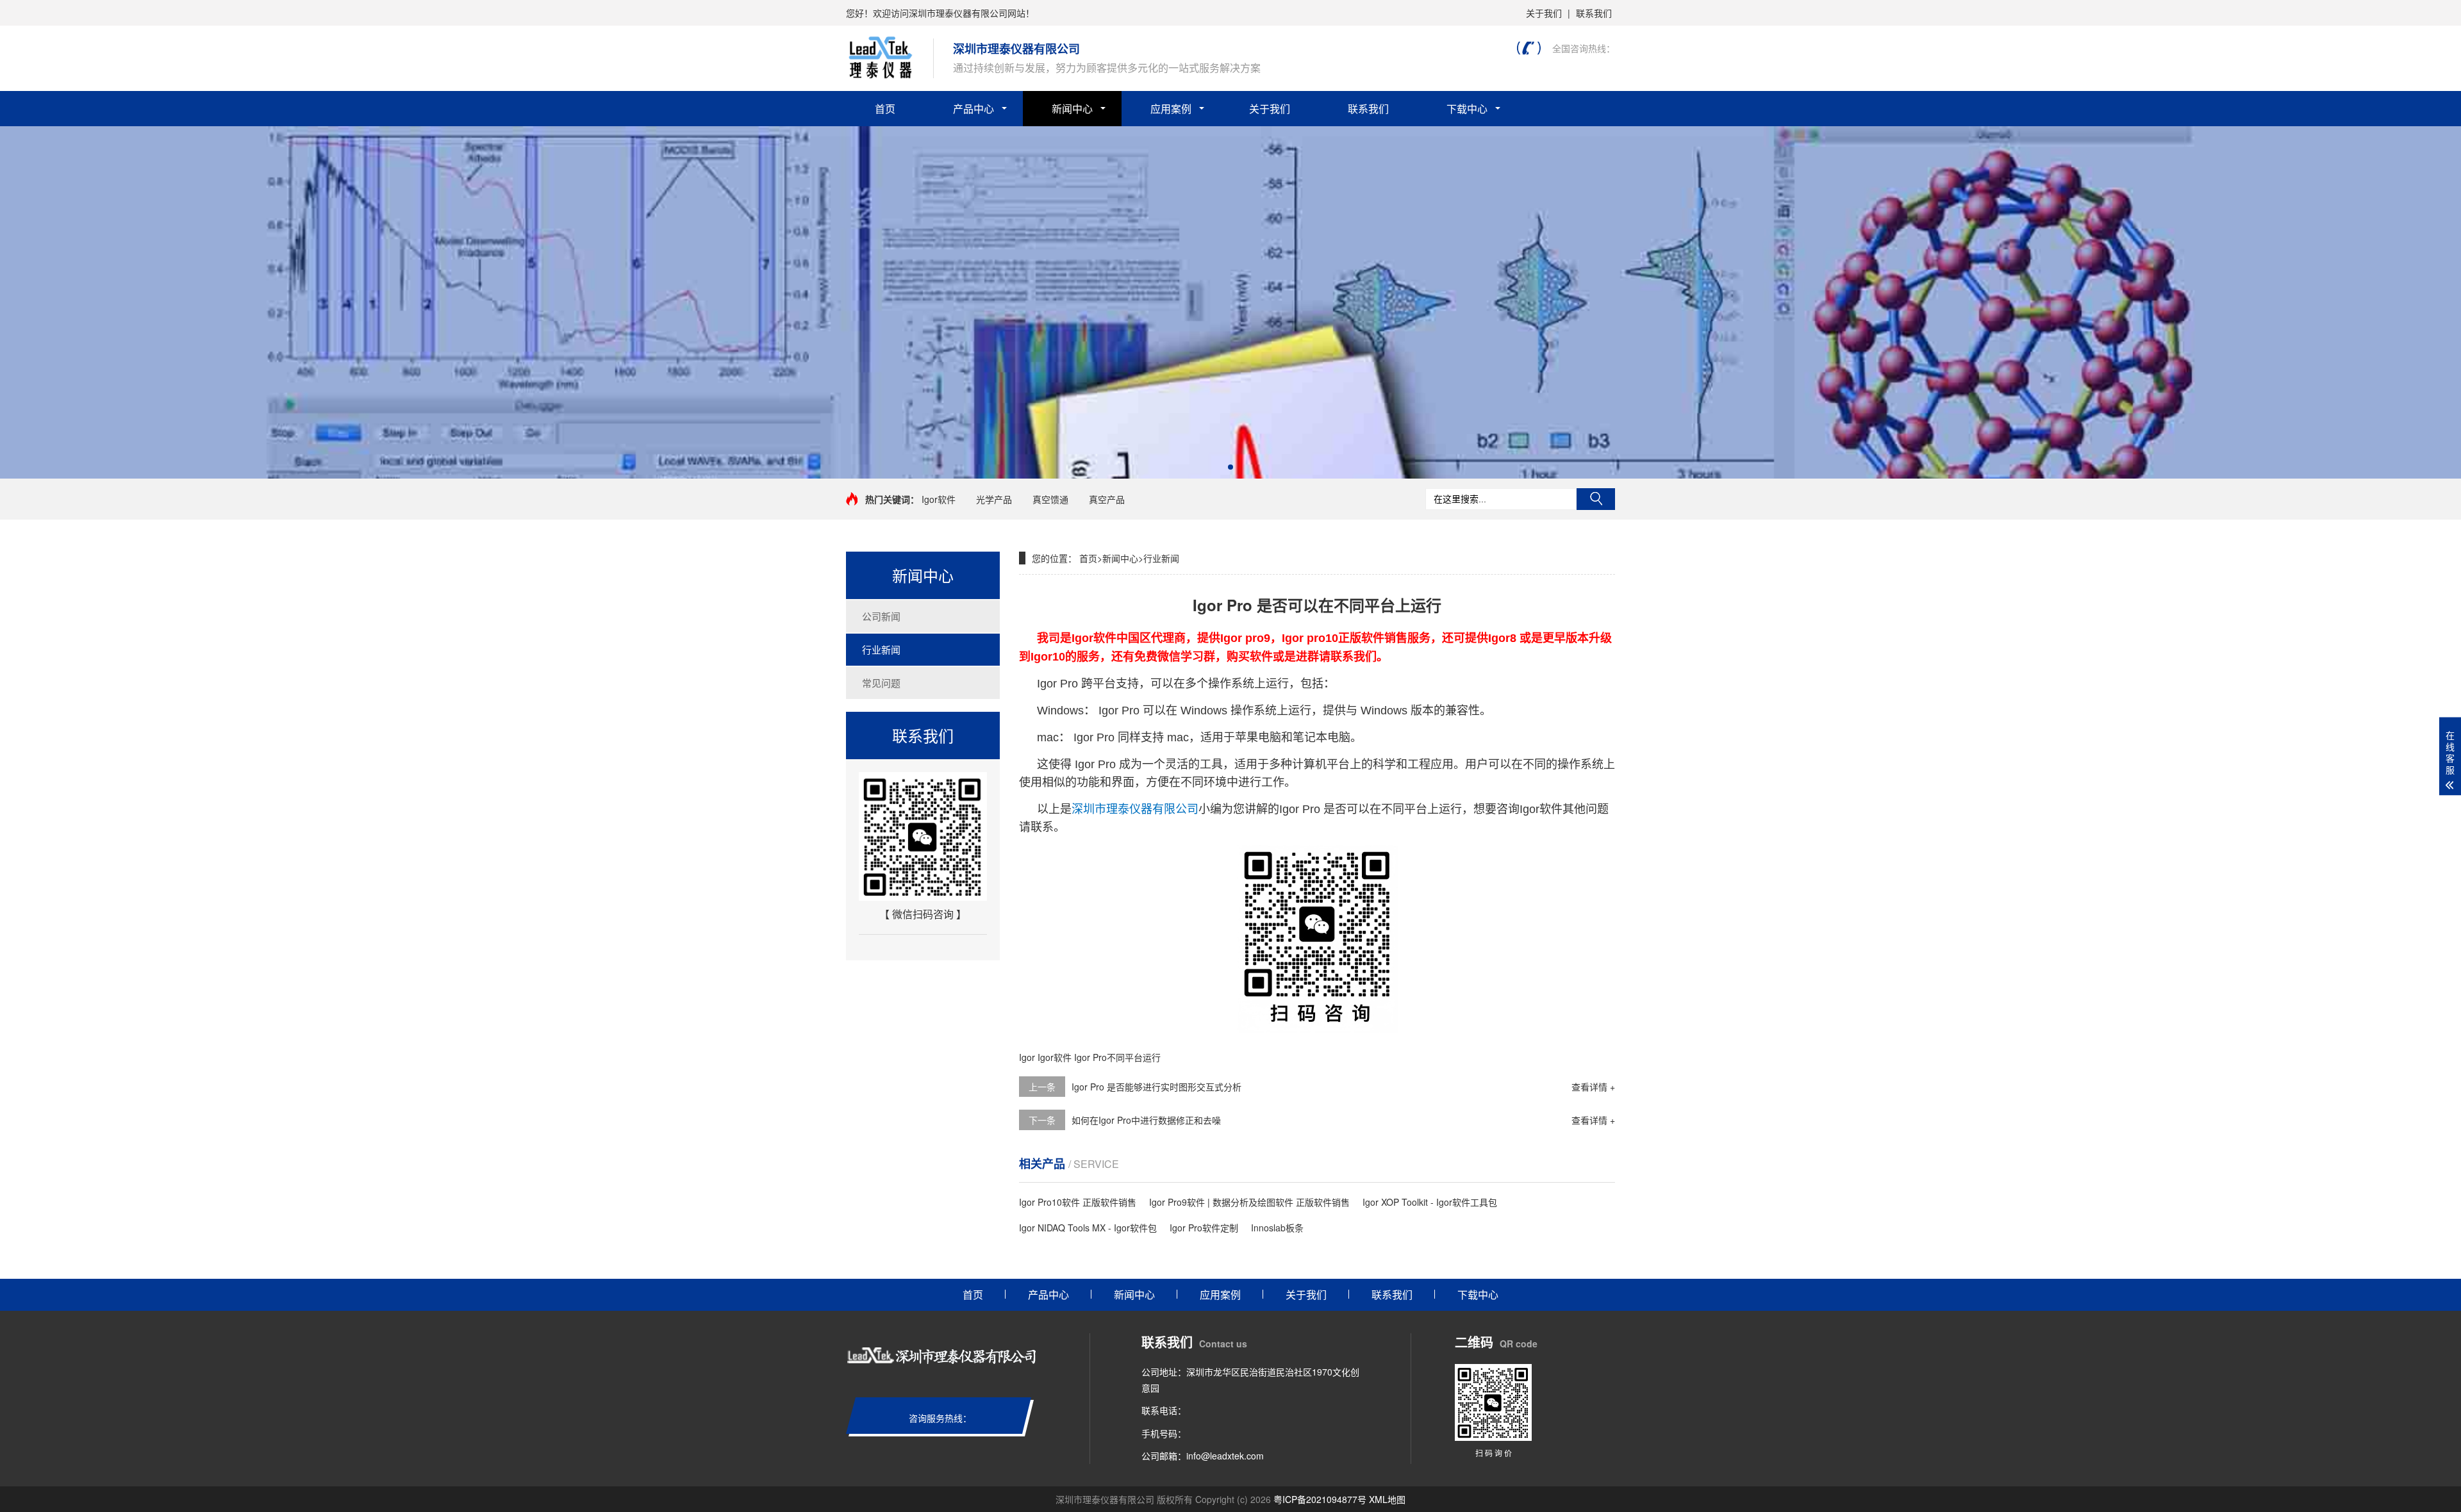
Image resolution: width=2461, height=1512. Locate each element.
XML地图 (1387, 1499)
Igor (1027, 1057)
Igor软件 (939, 499)
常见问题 (881, 683)
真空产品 (1107, 499)
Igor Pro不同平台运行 (1117, 1057)
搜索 (1596, 499)
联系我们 (1594, 13)
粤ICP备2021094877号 (1320, 1499)
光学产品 (994, 499)
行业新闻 (881, 649)
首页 (885, 109)
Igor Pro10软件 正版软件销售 (1078, 1202)
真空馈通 (1050, 499)
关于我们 (1544, 13)
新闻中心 (1072, 109)
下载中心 (1467, 109)
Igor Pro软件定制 (1204, 1228)
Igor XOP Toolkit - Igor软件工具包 (1430, 1202)
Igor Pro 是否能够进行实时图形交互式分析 (1156, 1087)
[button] (1230, 467)
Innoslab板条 (1277, 1228)
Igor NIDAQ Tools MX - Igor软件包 (1088, 1228)
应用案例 (1171, 109)
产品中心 (974, 109)
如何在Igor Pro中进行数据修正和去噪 (1146, 1120)
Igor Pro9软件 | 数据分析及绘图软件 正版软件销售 (1249, 1202)
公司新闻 (881, 616)
